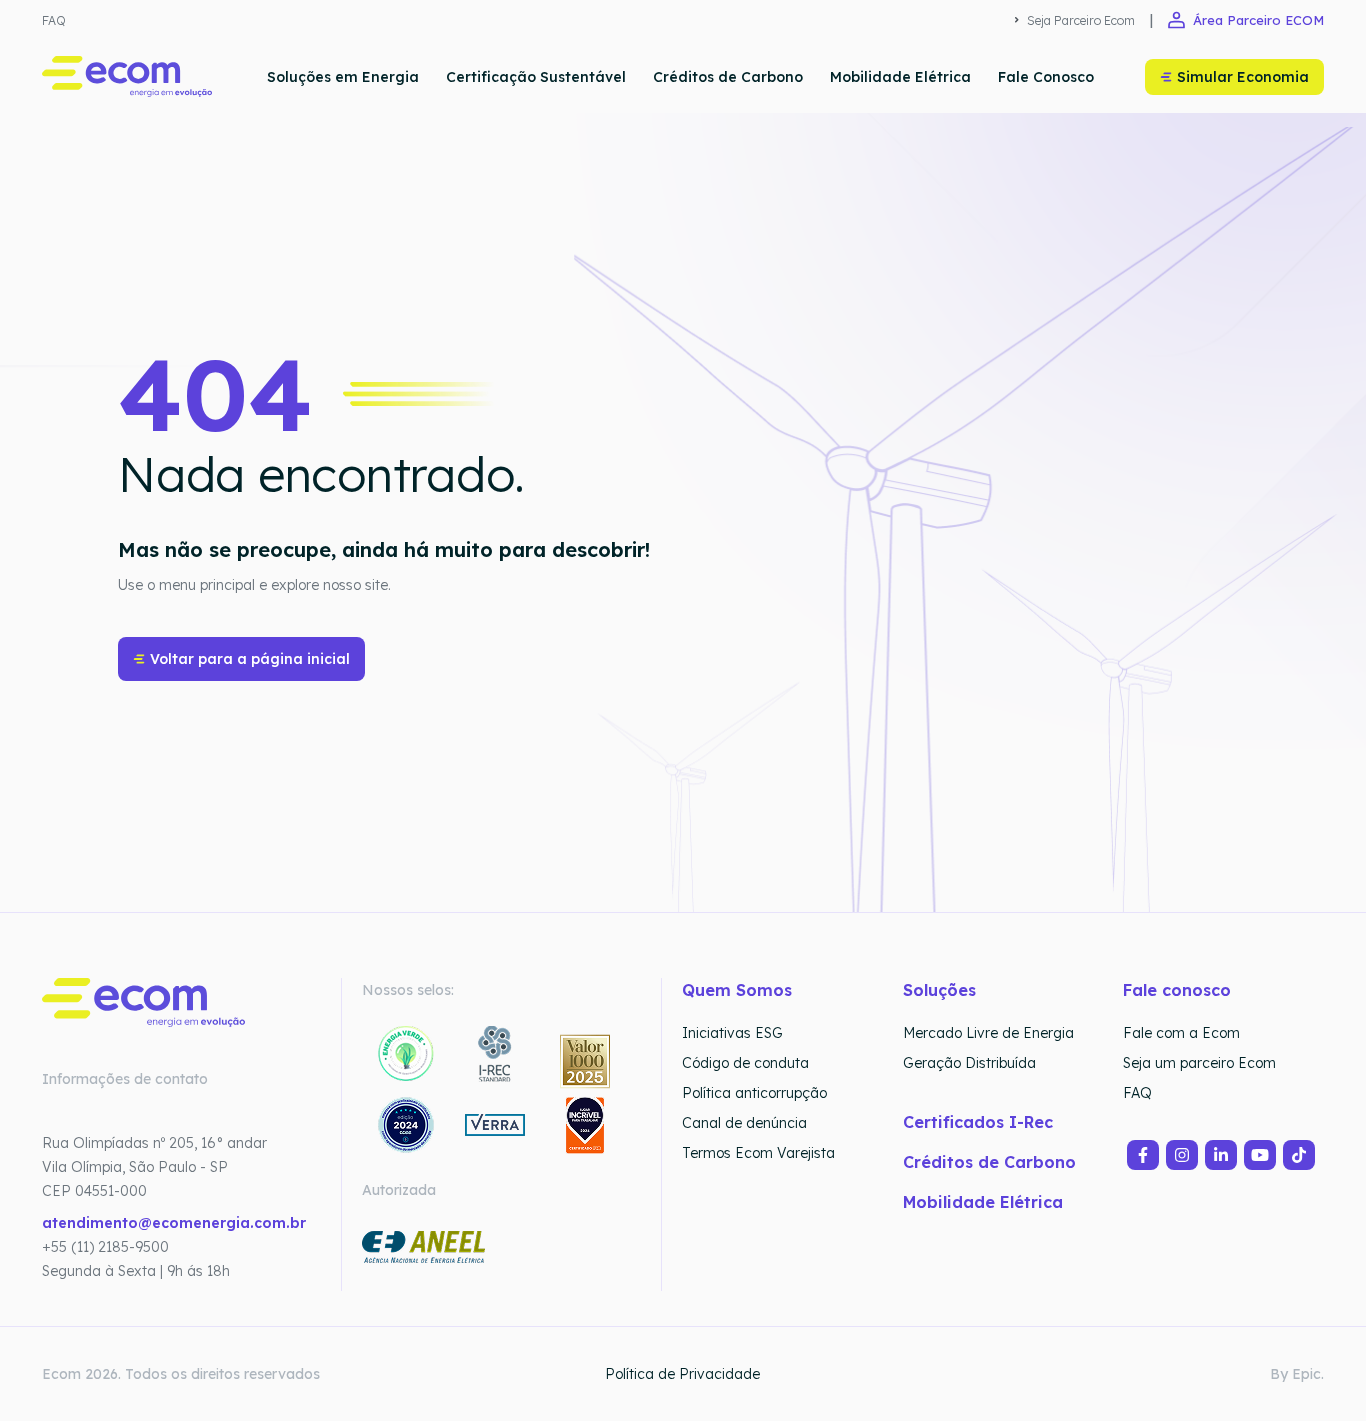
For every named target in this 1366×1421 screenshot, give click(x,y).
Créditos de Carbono (728, 77)
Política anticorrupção (754, 1093)
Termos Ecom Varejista (758, 1153)
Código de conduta (745, 1063)
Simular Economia (1243, 77)
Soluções (939, 990)
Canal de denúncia (744, 1123)
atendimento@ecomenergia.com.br (174, 1223)
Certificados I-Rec (978, 1122)
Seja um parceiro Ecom (1199, 1063)
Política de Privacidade (682, 1374)
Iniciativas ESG (732, 1033)
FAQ (54, 20)
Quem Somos (737, 990)
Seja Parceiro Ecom (1081, 20)
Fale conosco (1177, 990)
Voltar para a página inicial (250, 659)
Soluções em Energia (343, 77)
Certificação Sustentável (536, 77)
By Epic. (1297, 1374)
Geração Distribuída (969, 1063)
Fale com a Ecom (1181, 1033)
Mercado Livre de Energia (988, 1033)
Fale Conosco (1046, 77)
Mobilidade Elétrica (900, 77)
